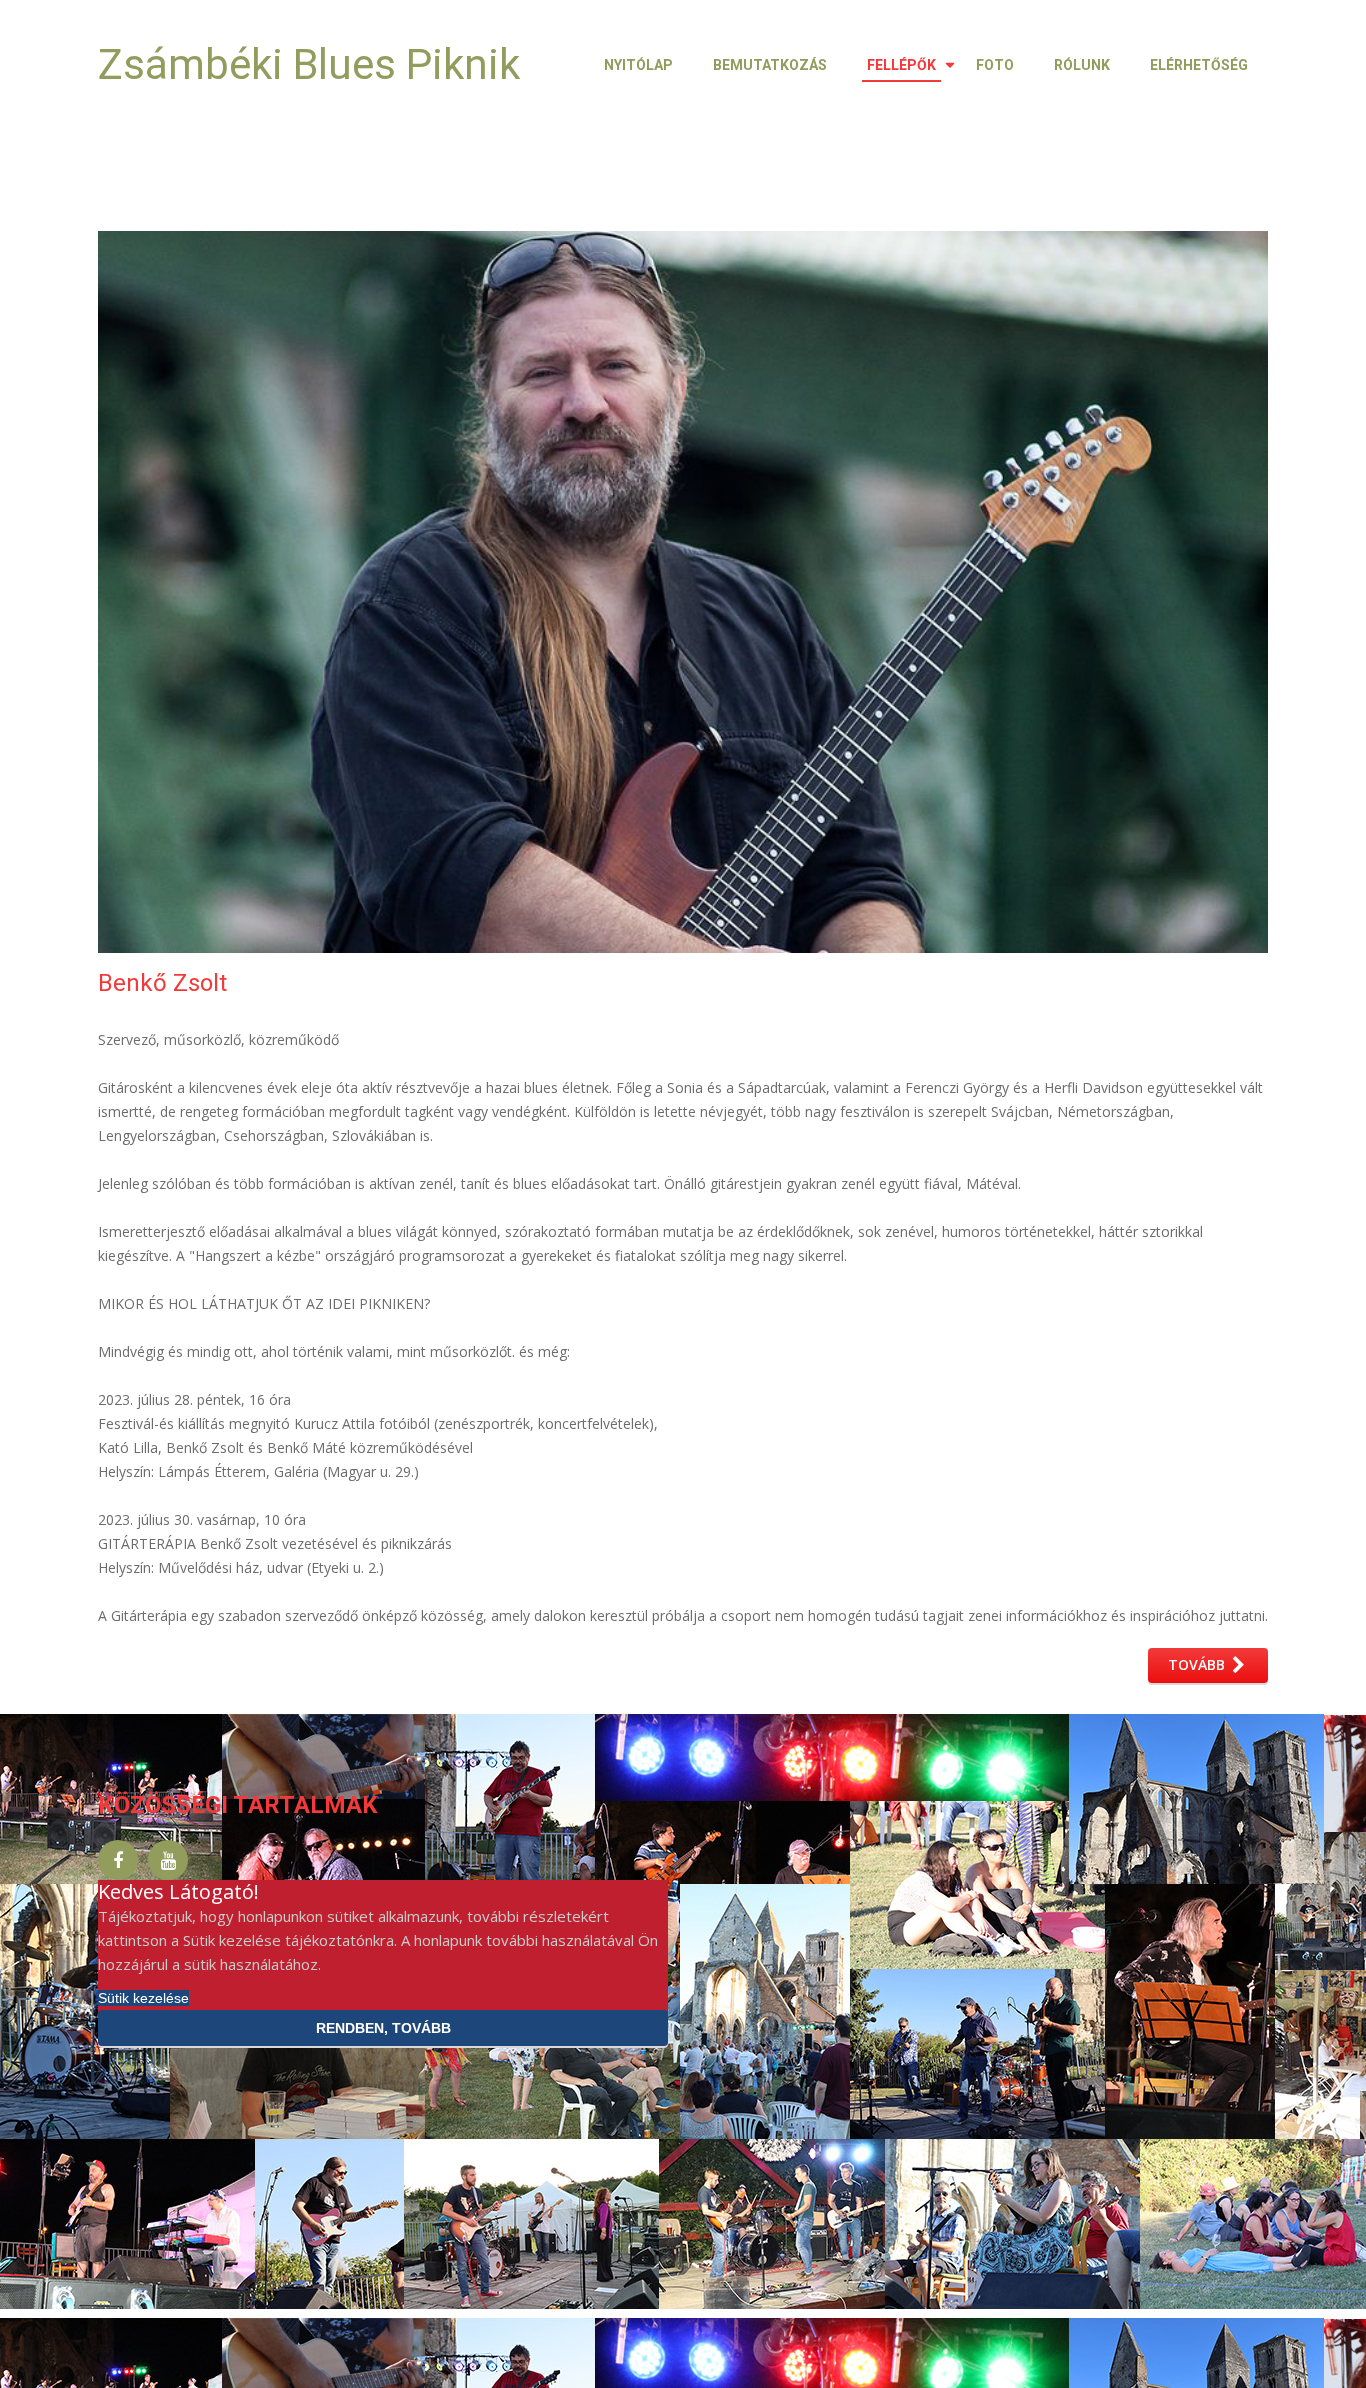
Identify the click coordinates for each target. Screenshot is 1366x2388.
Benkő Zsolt (162, 983)
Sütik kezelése (143, 1998)
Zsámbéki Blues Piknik (309, 64)
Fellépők (901, 65)
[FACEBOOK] (118, 1860)
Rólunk (1082, 65)
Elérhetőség (1199, 65)
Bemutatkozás (770, 65)
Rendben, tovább (383, 2028)
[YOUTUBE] (168, 1860)
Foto (995, 65)
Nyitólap (638, 65)
